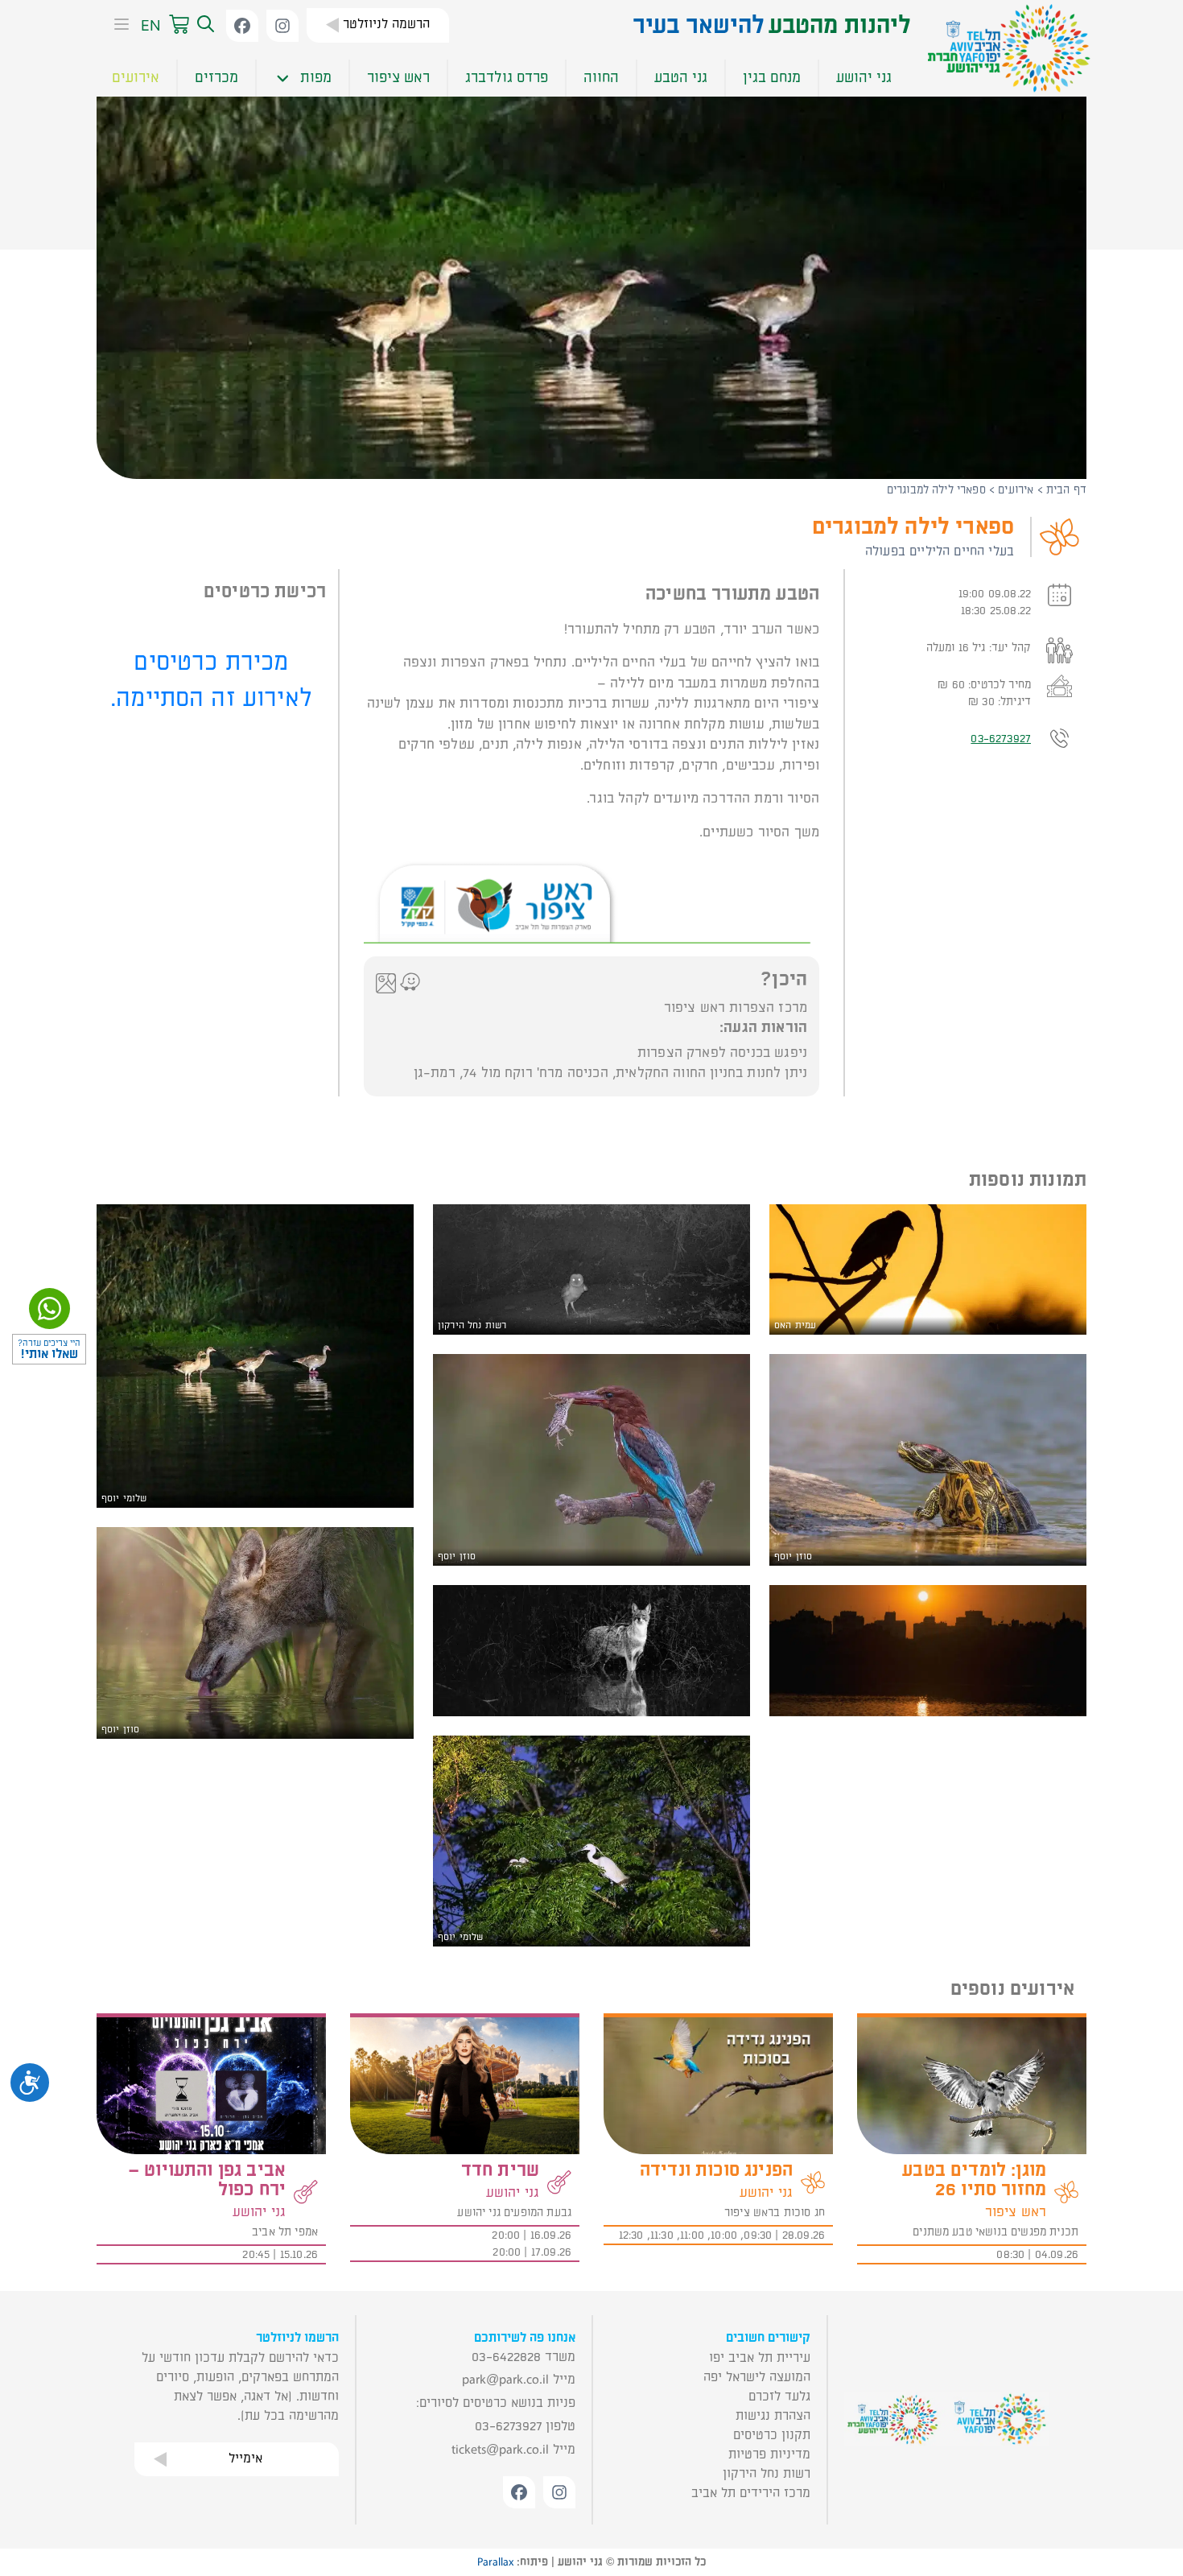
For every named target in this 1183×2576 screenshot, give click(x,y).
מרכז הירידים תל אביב (751, 2493)
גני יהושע (864, 78)
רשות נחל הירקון (767, 2474)
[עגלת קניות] (179, 25)
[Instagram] (282, 26)
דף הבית (1066, 490)
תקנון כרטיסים (772, 2435)
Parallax (495, 2562)
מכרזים (216, 78)
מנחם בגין (772, 78)
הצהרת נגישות (773, 2416)
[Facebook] (242, 26)
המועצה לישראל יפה (757, 2377)
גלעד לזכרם (779, 2396)
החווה (601, 78)
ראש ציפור (398, 78)
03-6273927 (1001, 739)
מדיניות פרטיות (769, 2454)
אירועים (136, 78)
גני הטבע (681, 78)
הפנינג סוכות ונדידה (716, 2170)
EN (151, 25)
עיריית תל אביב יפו (760, 2358)
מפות (316, 78)
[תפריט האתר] (117, 26)
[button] (204, 25)
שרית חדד (500, 2170)
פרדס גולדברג (507, 78)
